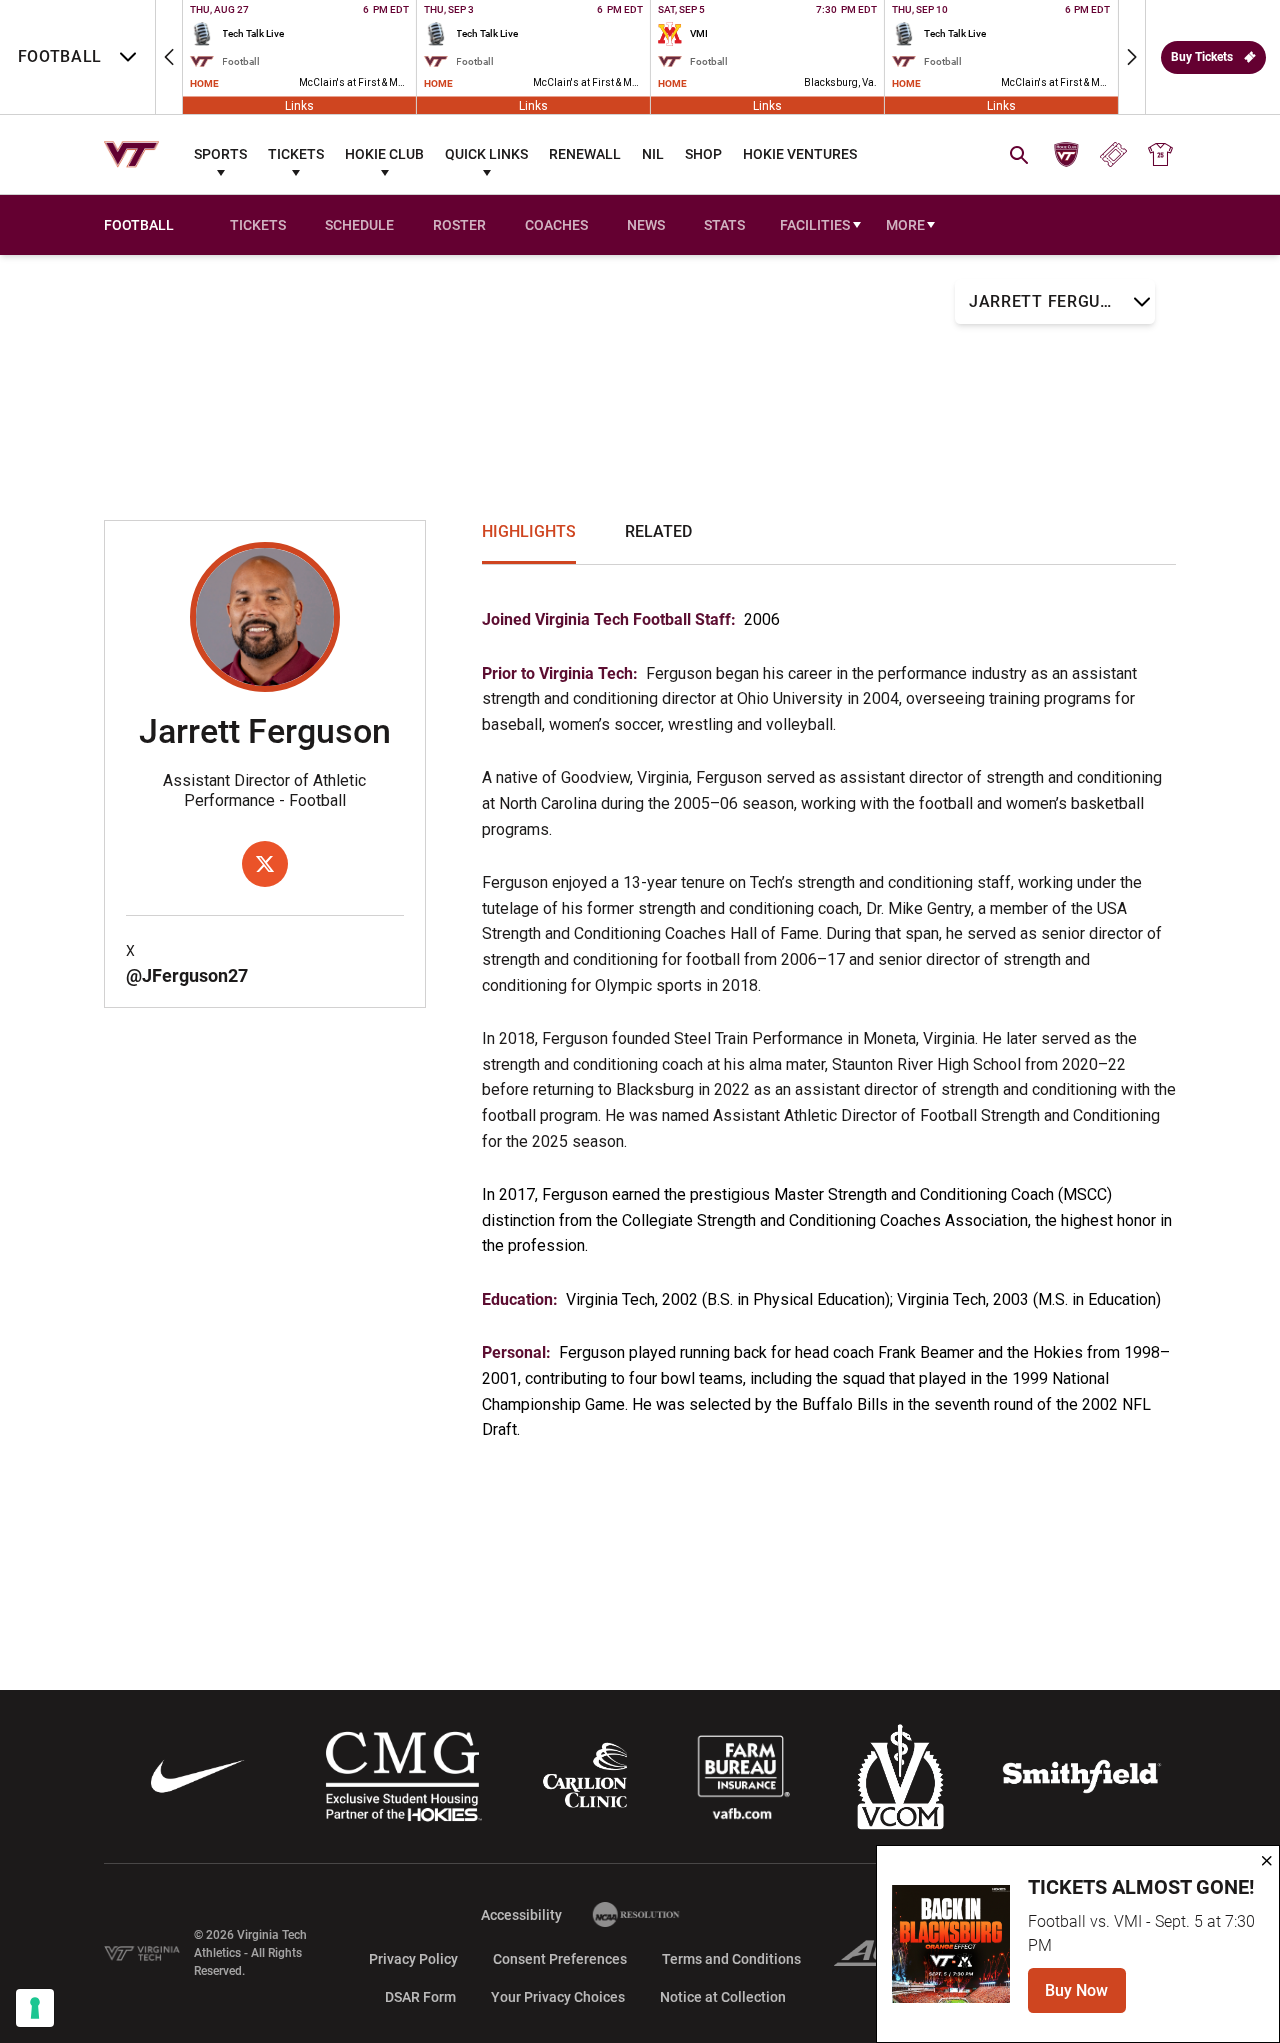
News (646, 225)
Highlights (529, 531)
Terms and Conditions (731, 1959)
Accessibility (521, 1914)
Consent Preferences (560, 1959)
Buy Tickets (1202, 57)
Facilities (815, 225)
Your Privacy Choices (558, 1997)
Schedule (359, 225)
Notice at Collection (723, 1997)
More (905, 225)
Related (658, 531)
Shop (703, 154)
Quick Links (486, 154)
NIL (653, 154)
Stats (724, 225)
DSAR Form (420, 1997)
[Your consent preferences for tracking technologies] (35, 2008)
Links (299, 105)
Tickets (296, 154)
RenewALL (585, 154)
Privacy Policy (413, 1959)
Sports (220, 154)
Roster (459, 225)
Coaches (556, 225)
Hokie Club (384, 154)
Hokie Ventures (800, 154)
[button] (169, 57)
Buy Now (1085, 1996)
